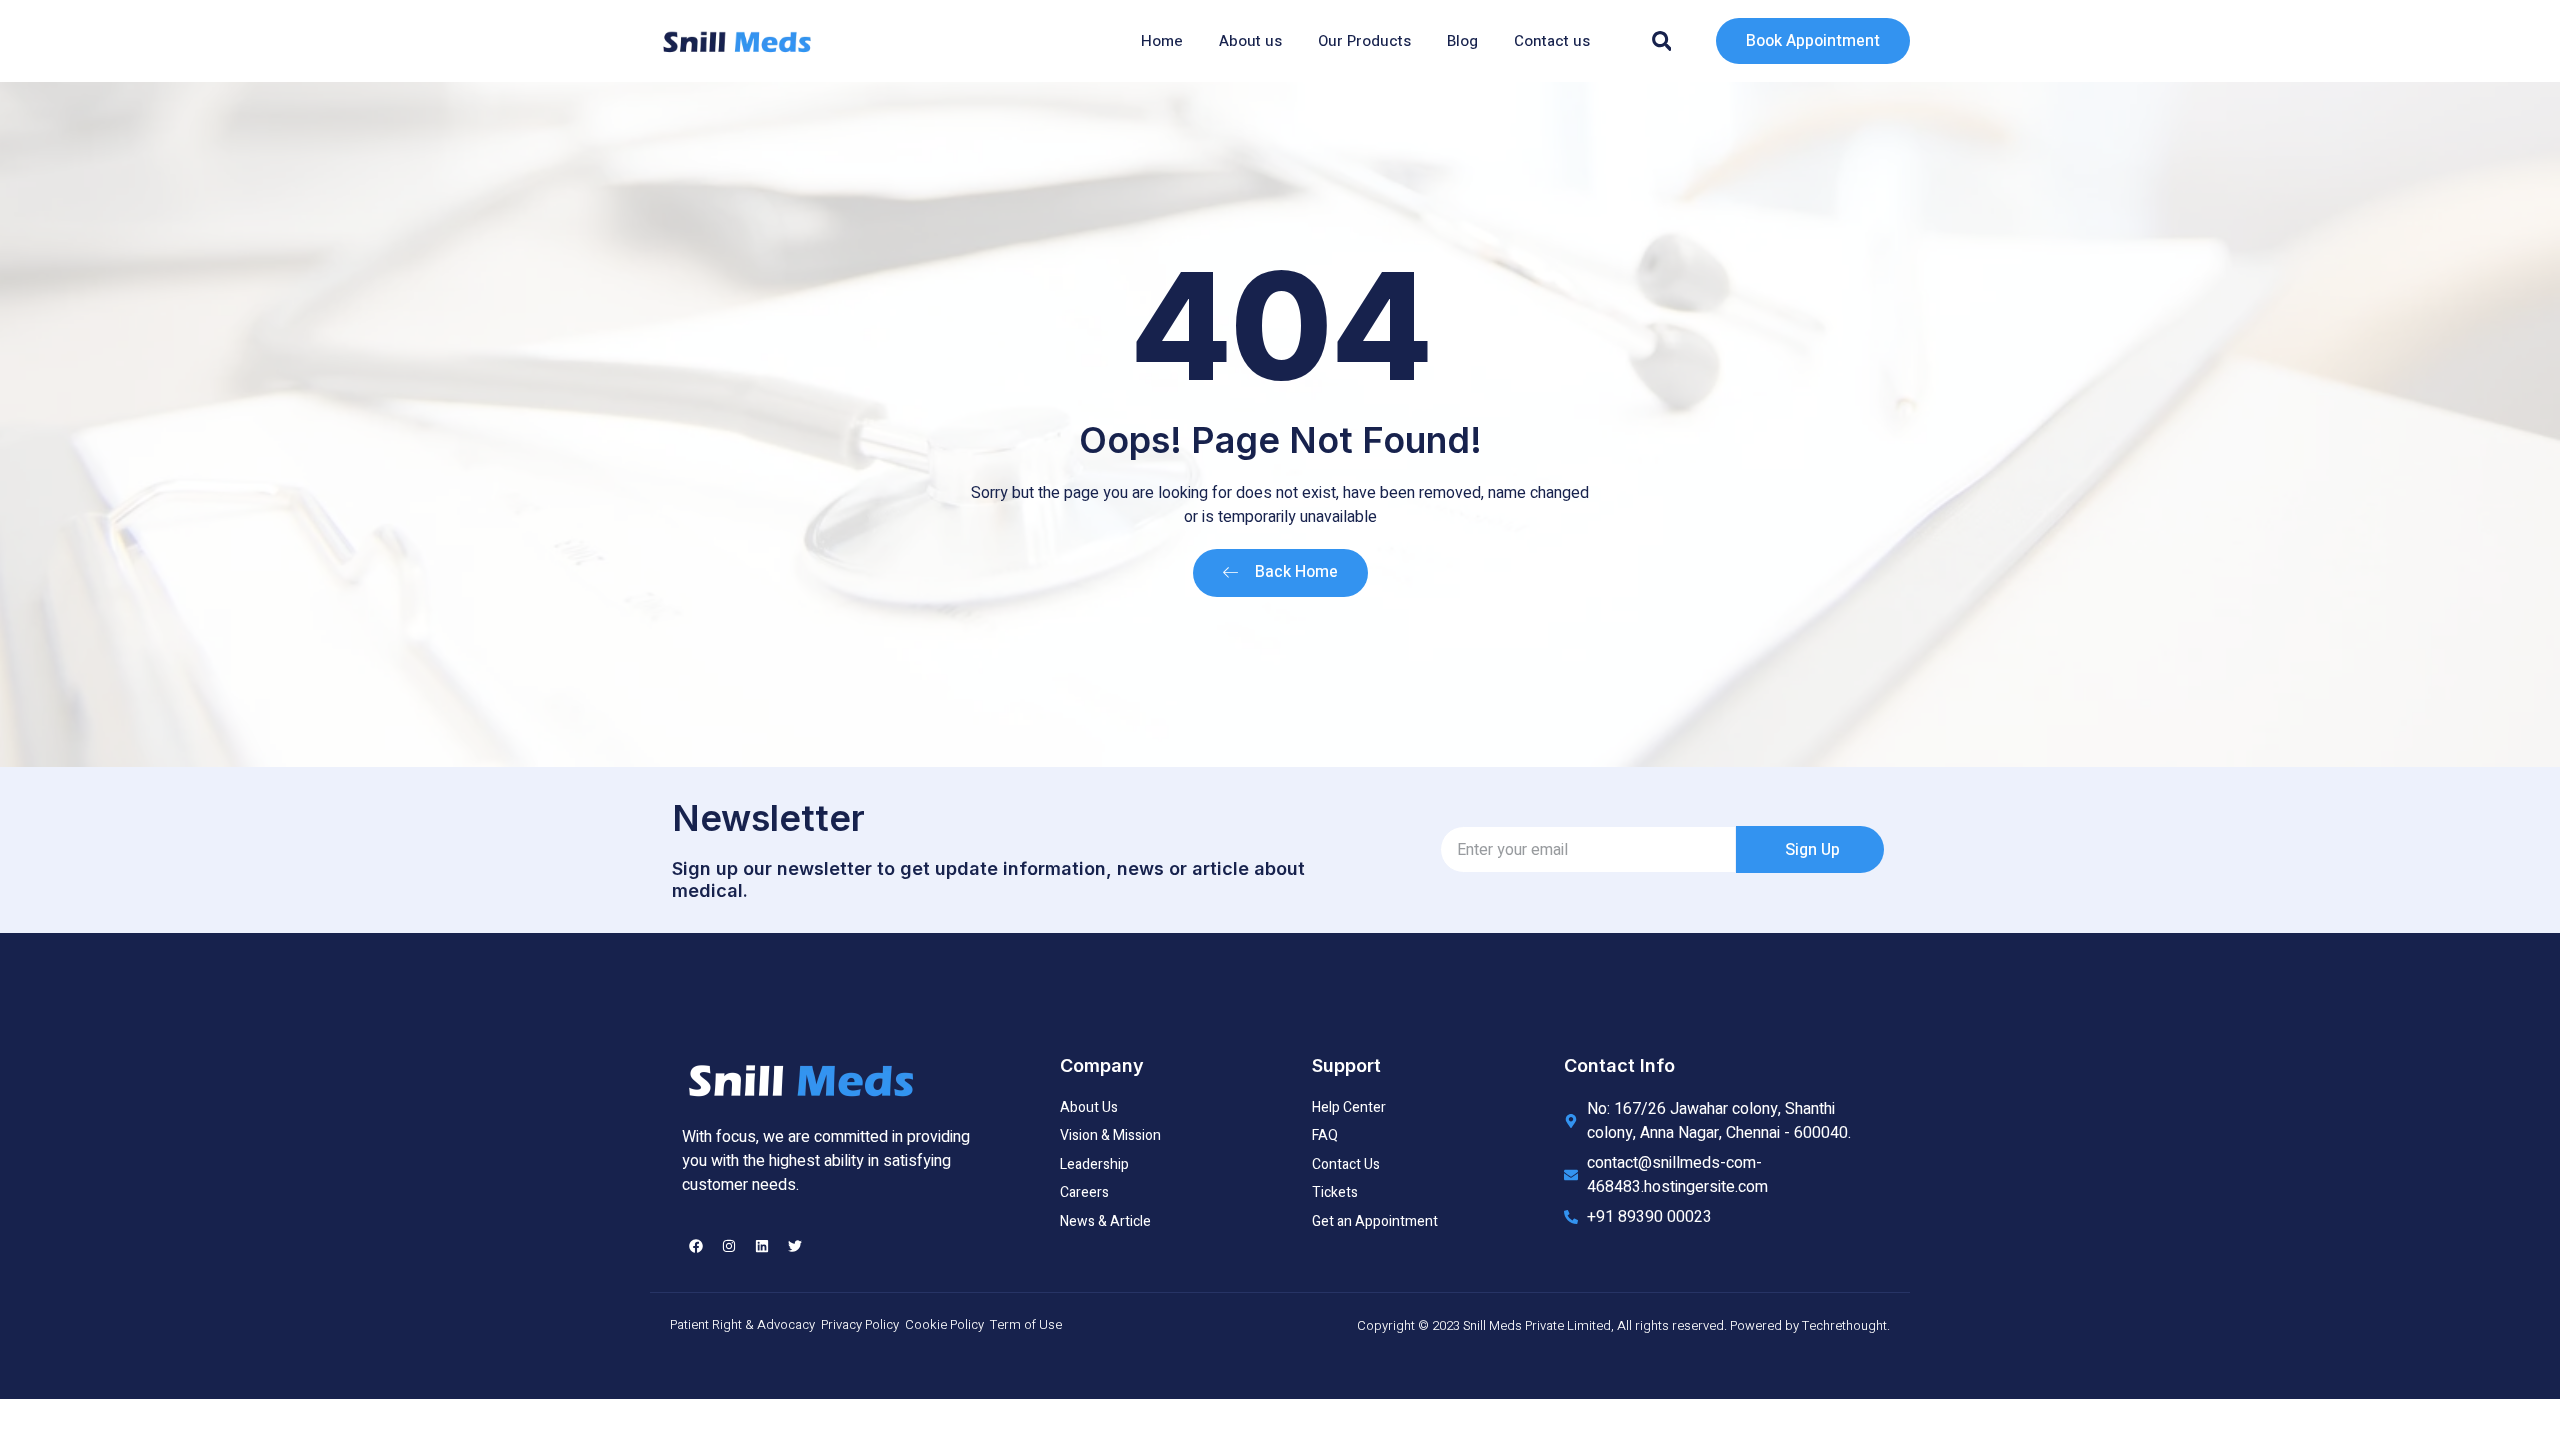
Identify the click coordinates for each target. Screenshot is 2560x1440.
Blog (1462, 41)
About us (1250, 41)
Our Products (1364, 41)
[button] (1662, 41)
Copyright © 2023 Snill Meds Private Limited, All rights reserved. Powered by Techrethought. (1623, 1325)
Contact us (1552, 41)
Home (1162, 41)
